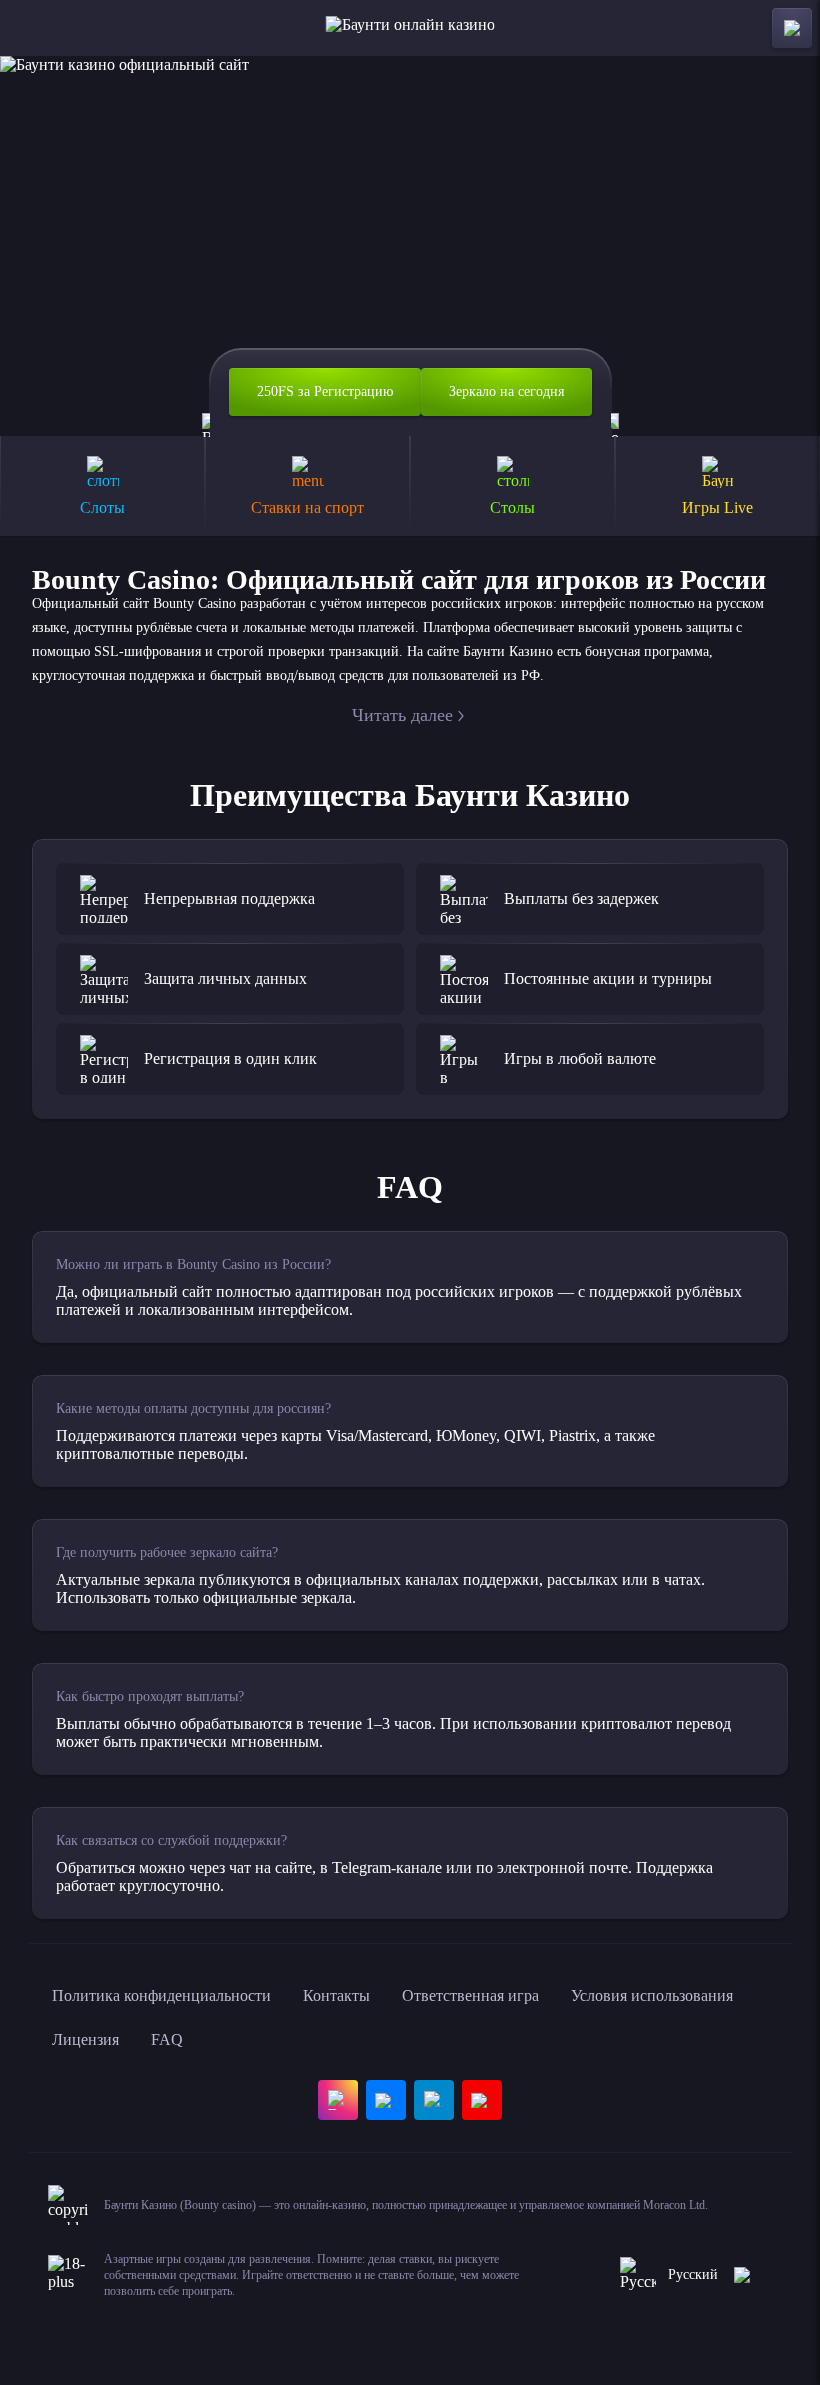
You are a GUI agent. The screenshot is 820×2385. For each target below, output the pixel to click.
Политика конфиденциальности (161, 1995)
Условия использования (652, 1995)
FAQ (167, 2039)
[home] (410, 28)
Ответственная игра (470, 1995)
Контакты (336, 1995)
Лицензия (85, 2039)
